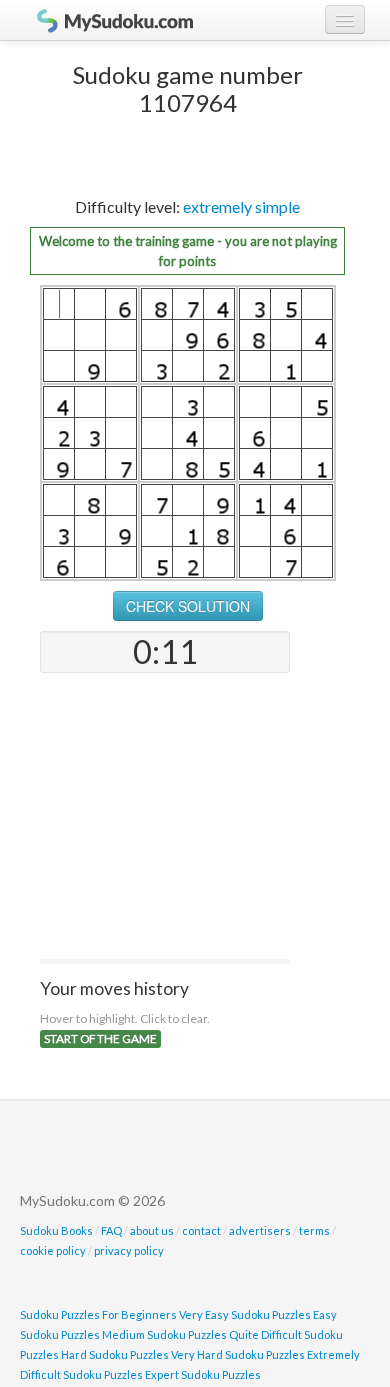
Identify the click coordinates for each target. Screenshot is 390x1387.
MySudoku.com (105, 20)
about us (152, 1230)
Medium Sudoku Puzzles (164, 1334)
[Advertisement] (165, 818)
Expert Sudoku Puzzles (203, 1374)
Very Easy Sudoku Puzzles (245, 1314)
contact (201, 1230)
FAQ (111, 1230)
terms (314, 1230)
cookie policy (53, 1250)
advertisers (260, 1230)
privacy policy (129, 1250)
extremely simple (241, 206)
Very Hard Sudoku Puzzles (238, 1354)
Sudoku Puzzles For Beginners (98, 1314)
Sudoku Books (56, 1230)
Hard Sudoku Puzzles (115, 1354)
